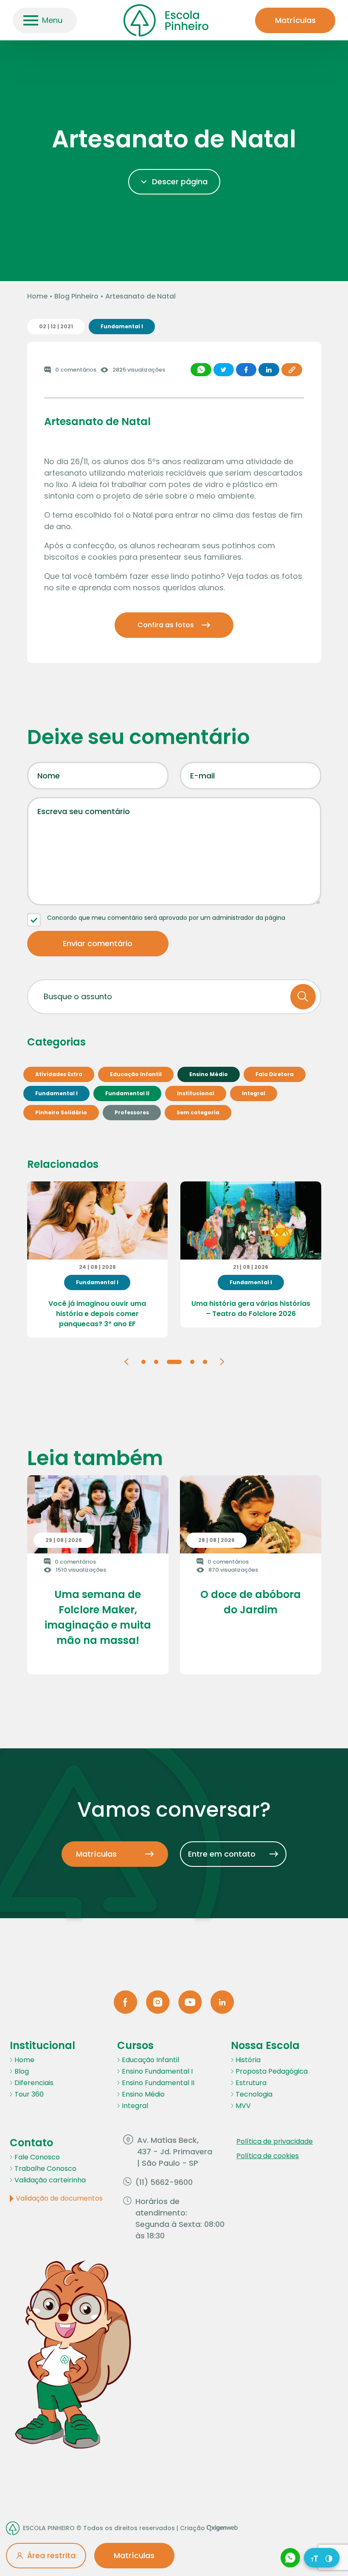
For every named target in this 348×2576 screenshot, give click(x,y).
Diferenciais (34, 2083)
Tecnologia (254, 2094)
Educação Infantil (150, 2060)
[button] (126, 1361)
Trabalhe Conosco (45, 2169)
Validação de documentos (59, 2198)
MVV (243, 2106)
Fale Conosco (37, 2157)
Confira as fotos (166, 625)
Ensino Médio (143, 2094)
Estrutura (251, 2083)
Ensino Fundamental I (157, 2071)
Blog (22, 2071)
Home (37, 296)
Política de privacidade (275, 2141)
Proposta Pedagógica (272, 2071)
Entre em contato (222, 1854)
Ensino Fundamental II (158, 2083)
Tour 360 (29, 2094)
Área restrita (51, 2555)
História (248, 2060)
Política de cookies (268, 2156)
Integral (135, 2106)
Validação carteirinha (50, 2180)
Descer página (180, 182)
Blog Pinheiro (76, 296)
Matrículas (295, 20)
